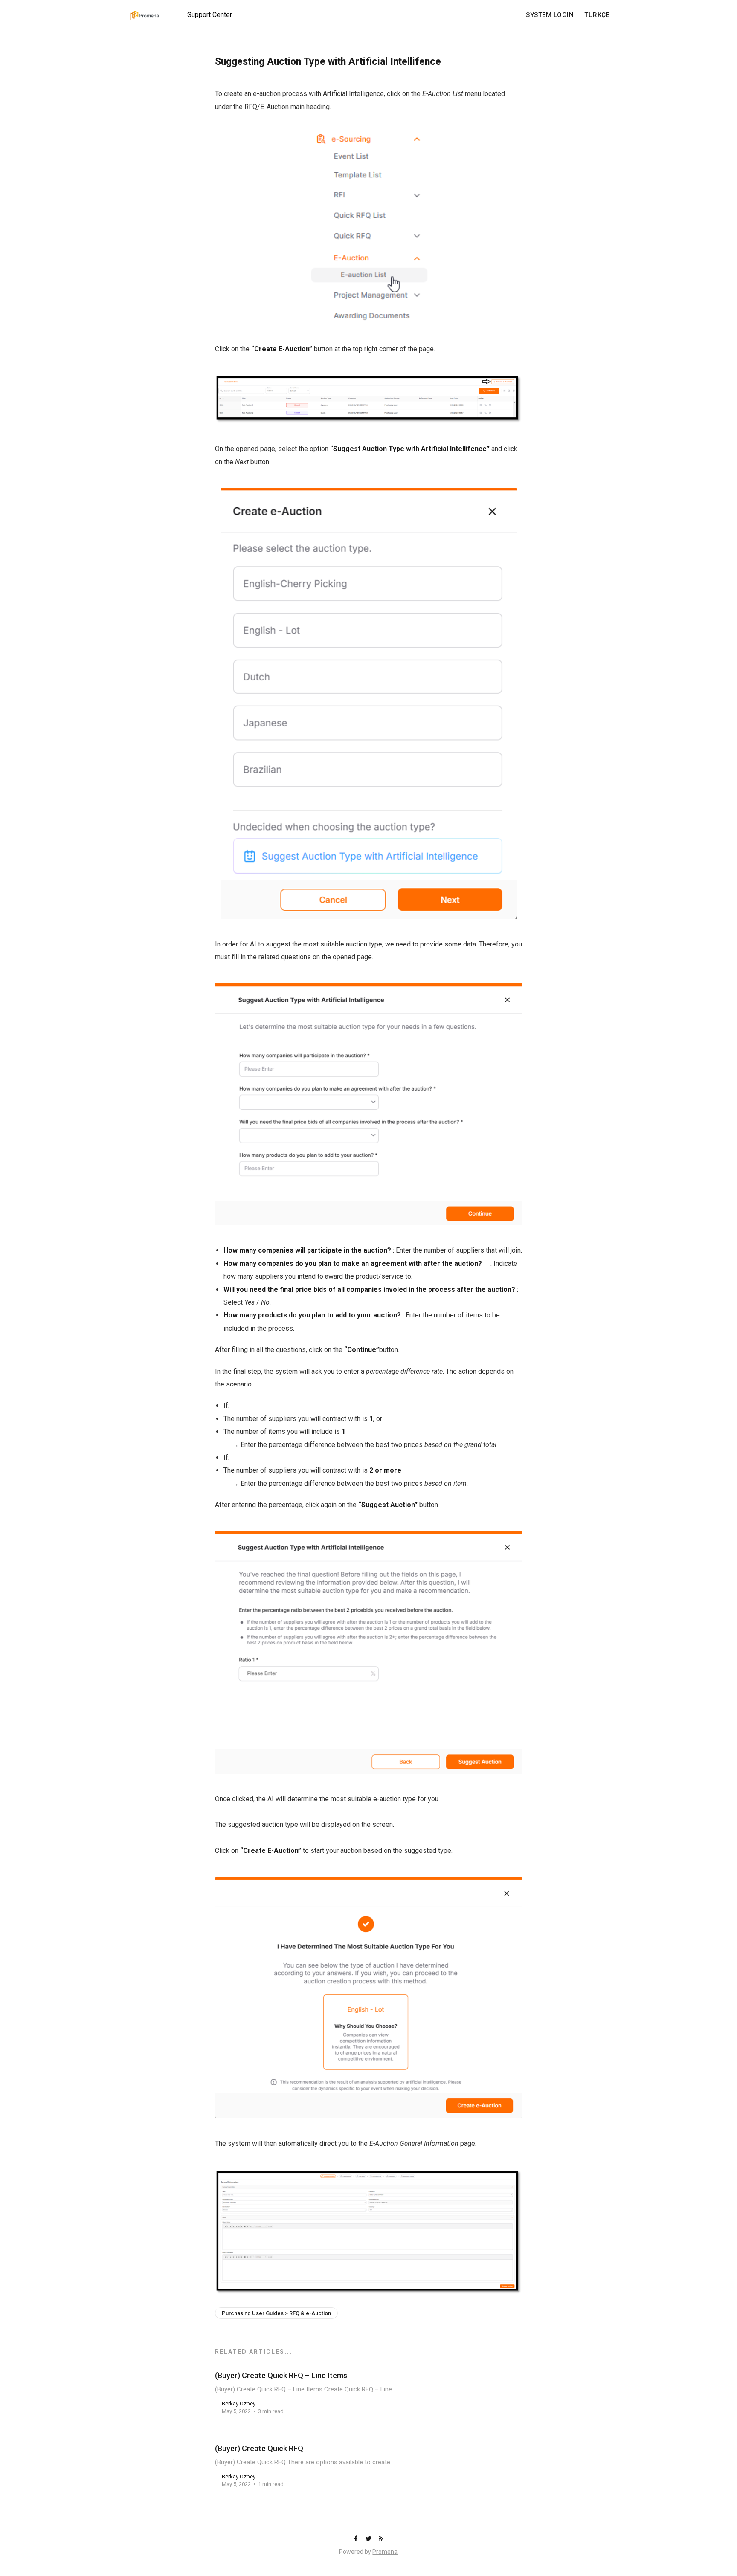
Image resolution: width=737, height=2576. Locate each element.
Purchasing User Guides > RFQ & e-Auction (276, 2313)
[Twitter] (369, 2539)
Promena (385, 2552)
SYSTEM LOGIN (550, 15)
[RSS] (381, 2539)
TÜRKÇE (597, 15)
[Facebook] (357, 2539)
